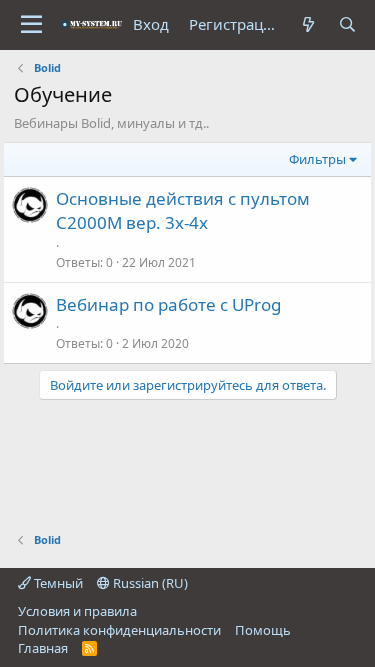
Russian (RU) (149, 583)
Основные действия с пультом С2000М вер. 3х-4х (183, 210)
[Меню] (31, 25)
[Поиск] (347, 24)
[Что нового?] (308, 24)
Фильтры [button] (317, 159)
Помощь (263, 630)
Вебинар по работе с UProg (168, 304)
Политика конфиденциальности (119, 630)
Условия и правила (77, 611)
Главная (43, 648)
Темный (57, 583)
